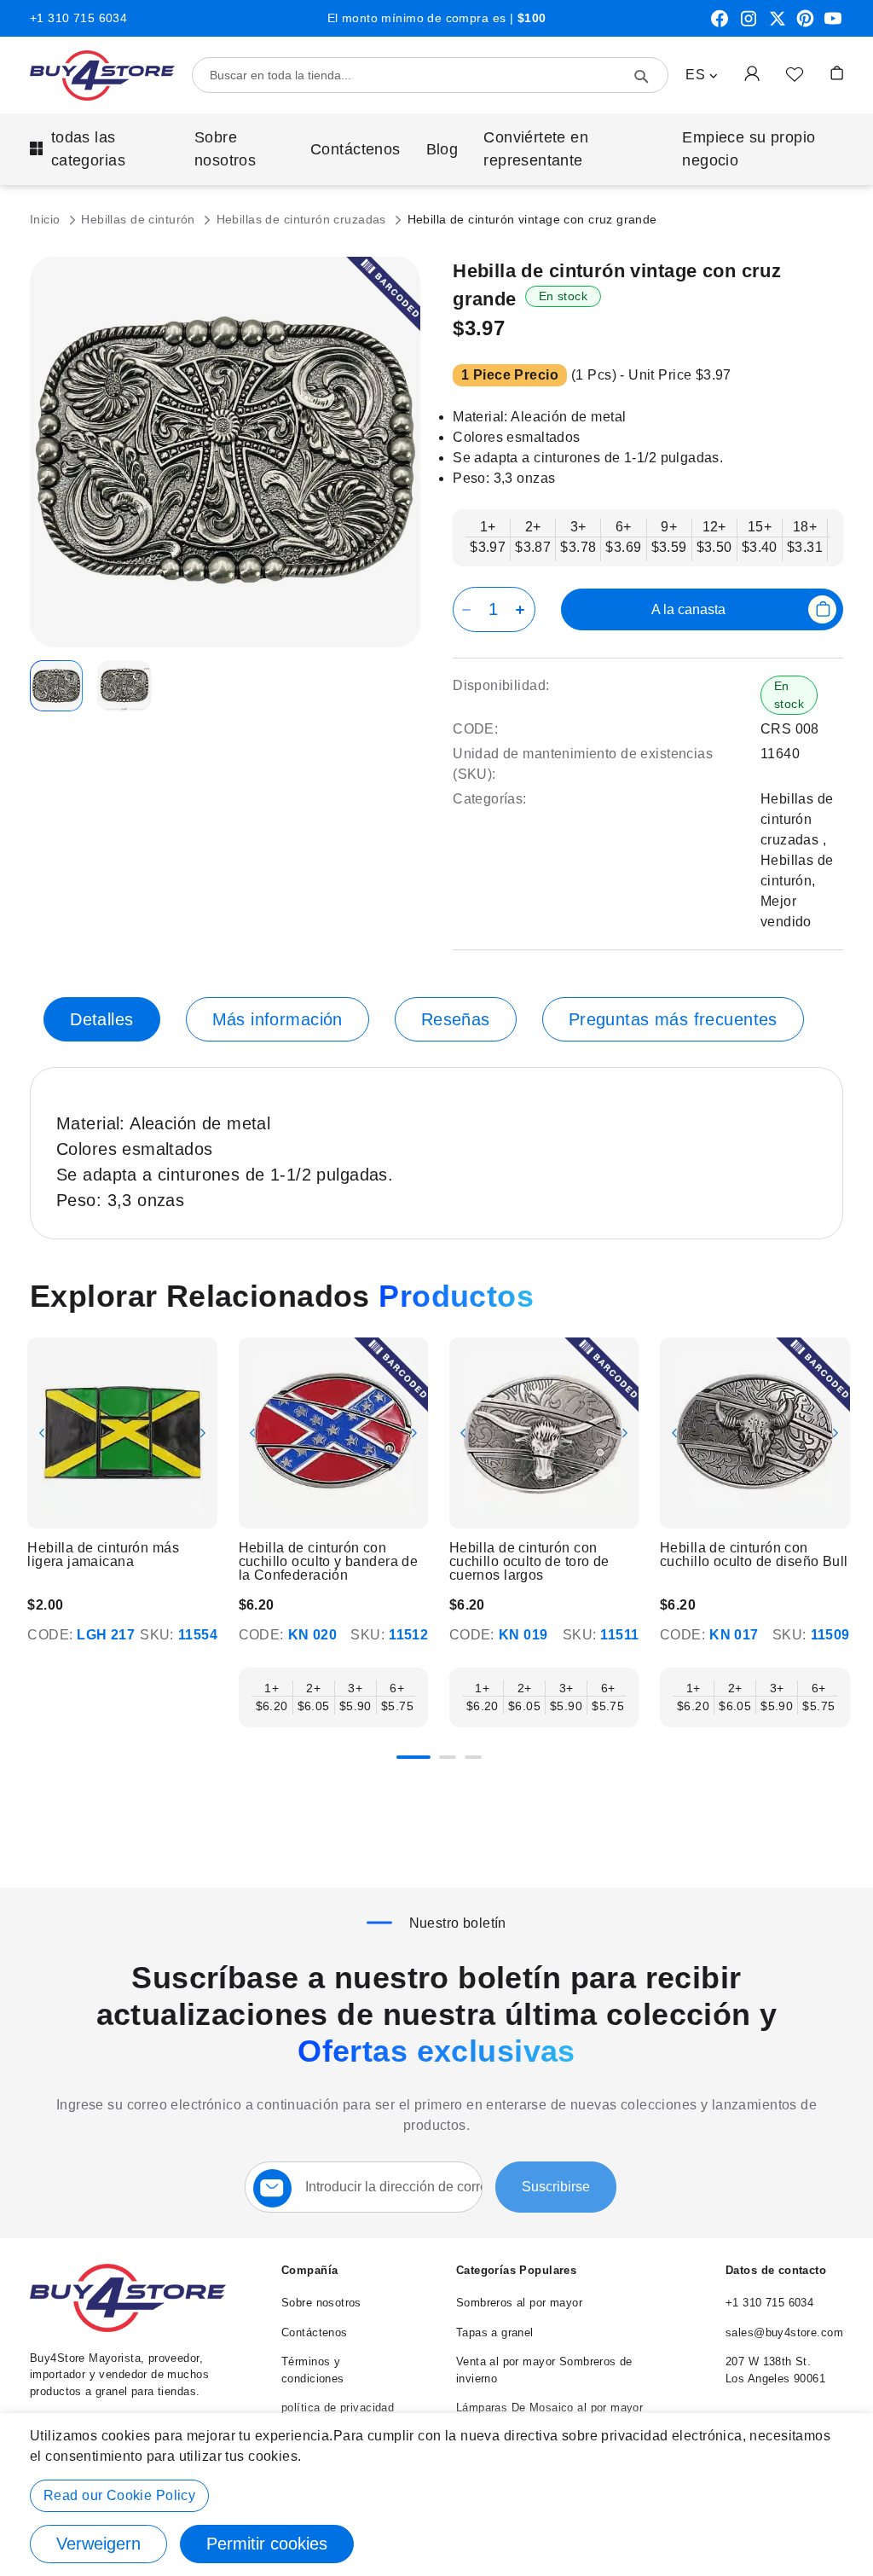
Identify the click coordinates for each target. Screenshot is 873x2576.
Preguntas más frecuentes (673, 1019)
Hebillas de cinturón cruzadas (304, 219)
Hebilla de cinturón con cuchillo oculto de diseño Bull (754, 1555)
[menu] (436, 149)
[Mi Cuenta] (752, 73)
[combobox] (430, 75)
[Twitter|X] (778, 25)
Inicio (47, 219)
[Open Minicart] (837, 73)
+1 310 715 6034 (78, 18)
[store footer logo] (128, 2328)
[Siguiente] (844, 1444)
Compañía (309, 2270)
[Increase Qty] (523, 609)
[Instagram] (749, 25)
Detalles (101, 1019)
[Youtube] (833, 25)
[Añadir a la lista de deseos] (795, 73)
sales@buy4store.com (784, 2332)
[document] (436, 2495)
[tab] (101, 1019)
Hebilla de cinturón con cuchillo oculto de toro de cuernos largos (529, 1562)
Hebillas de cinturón (140, 219)
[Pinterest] (805, 25)
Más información (278, 1019)
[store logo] (102, 75)
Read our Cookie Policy (119, 2495)
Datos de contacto (776, 2270)
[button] (702, 75)
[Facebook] (720, 25)
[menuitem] (99, 149)
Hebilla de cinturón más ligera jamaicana (103, 1555)
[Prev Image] (42, 1433)
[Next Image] (203, 1433)
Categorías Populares (516, 2270)
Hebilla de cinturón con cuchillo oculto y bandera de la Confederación (329, 1562)
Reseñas (456, 1019)
